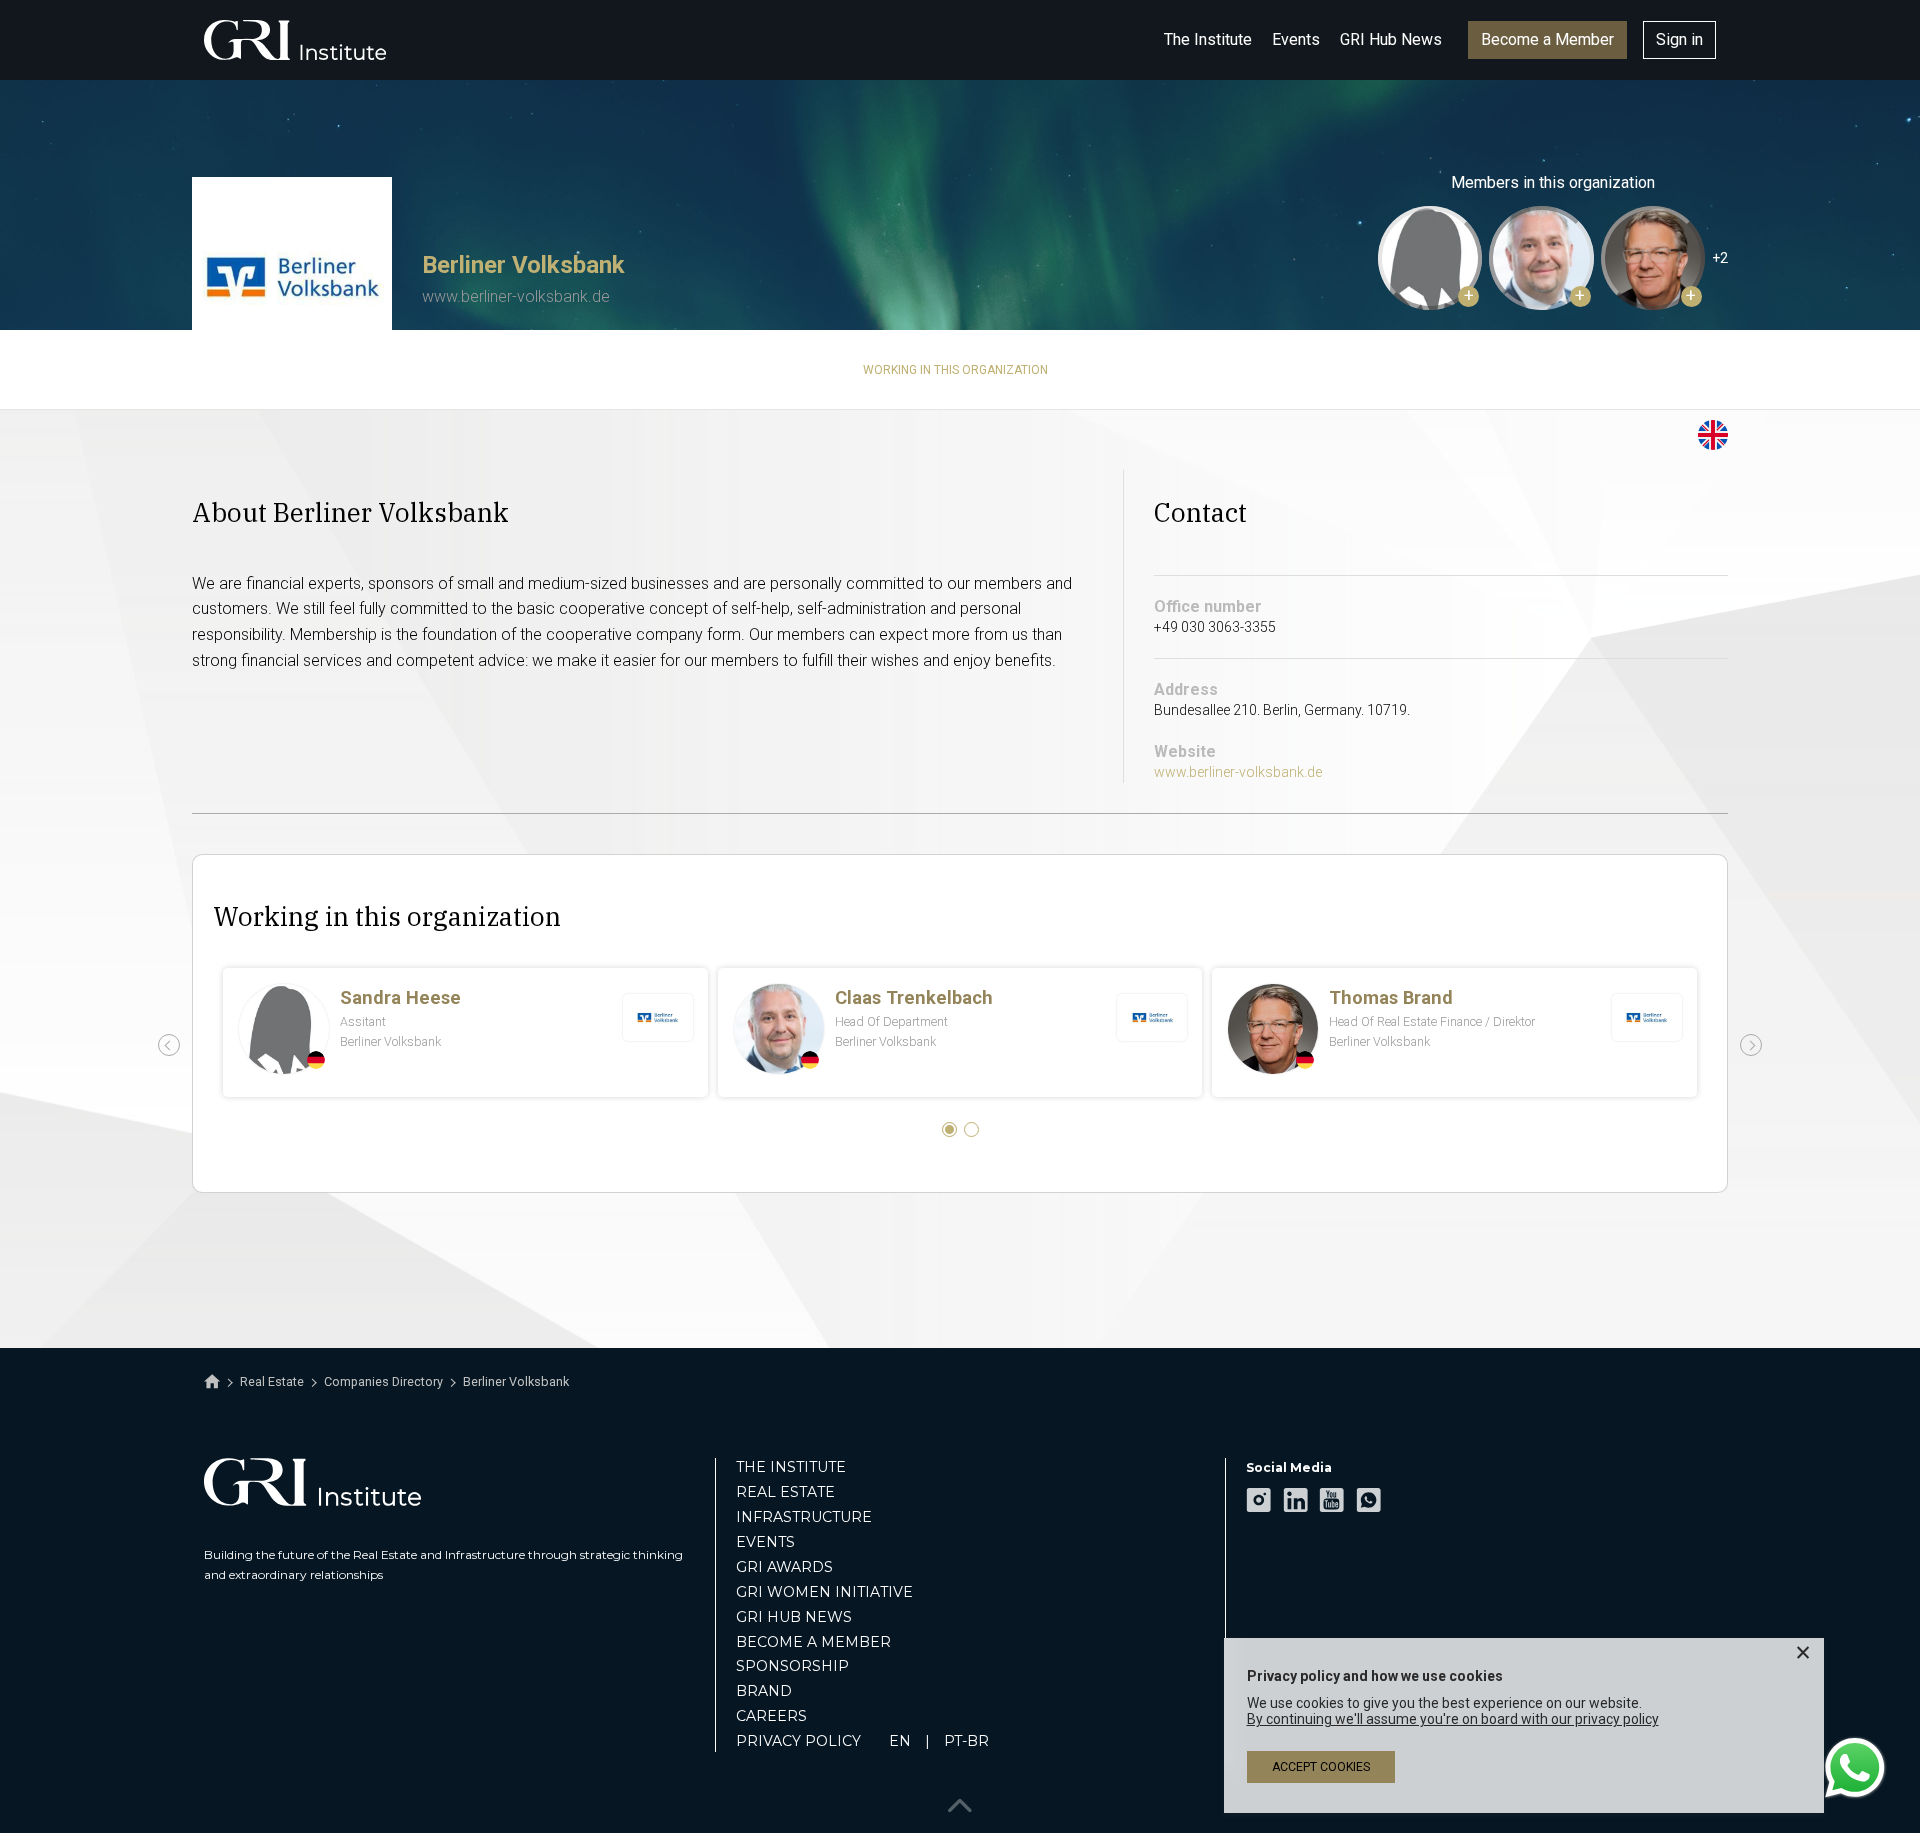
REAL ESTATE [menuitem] (785, 1492)
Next (1751, 1045)
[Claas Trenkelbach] (1541, 258)
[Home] (212, 1382)
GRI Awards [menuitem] (784, 1567)
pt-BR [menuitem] (966, 1741)
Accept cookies (1321, 1767)
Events (1296, 39)
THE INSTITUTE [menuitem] (791, 1467)
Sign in (1679, 39)
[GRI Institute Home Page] (295, 40)
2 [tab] (971, 1129)
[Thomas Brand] (1653, 258)
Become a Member (1547, 39)
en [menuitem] (900, 1741)
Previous (169, 1045)
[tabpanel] (960, 1032)
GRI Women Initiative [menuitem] (824, 1592)
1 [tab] (949, 1129)
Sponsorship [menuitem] (792, 1666)
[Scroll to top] (960, 1800)
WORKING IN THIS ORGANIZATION (955, 370)
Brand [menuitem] (764, 1691)
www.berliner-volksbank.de (516, 296)
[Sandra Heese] (1430, 258)
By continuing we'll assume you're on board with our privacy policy (1453, 1719)
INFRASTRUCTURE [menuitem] (804, 1517)
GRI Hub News (1391, 39)
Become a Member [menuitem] (813, 1642)
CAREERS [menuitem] (771, 1716)
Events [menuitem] (765, 1542)
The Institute (1208, 39)
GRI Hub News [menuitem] (794, 1617)
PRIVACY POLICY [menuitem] (798, 1741)
